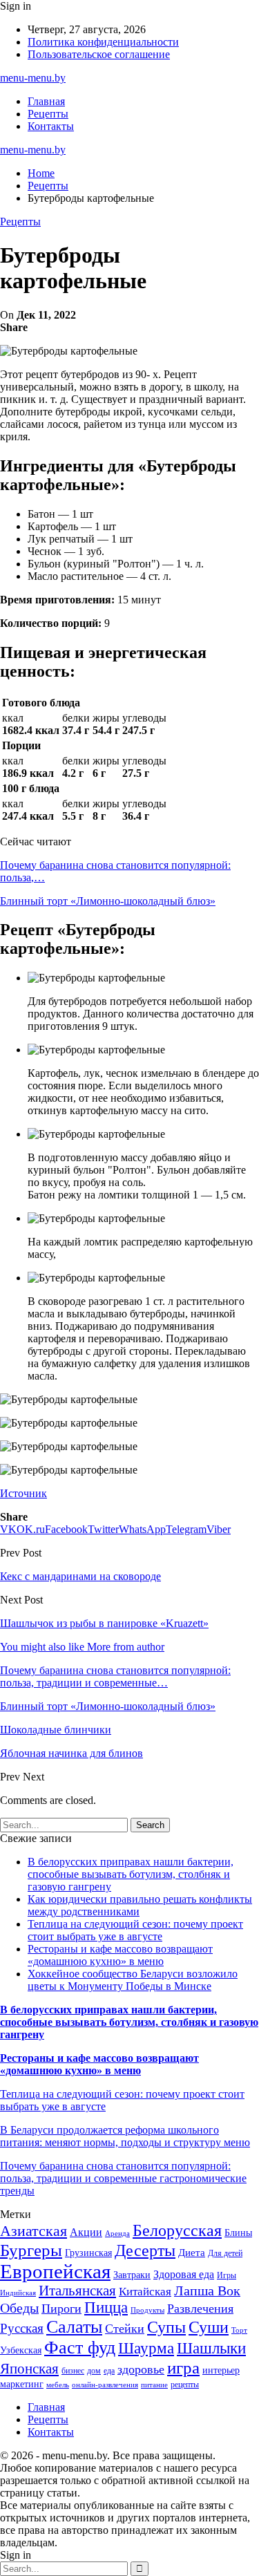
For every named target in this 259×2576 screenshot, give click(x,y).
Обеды (19, 2308)
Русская (22, 2328)
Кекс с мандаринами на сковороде (80, 1576)
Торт (239, 2330)
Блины (238, 2233)
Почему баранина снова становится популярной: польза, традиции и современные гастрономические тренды (123, 2178)
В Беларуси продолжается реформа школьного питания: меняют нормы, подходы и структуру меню (125, 2136)
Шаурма (146, 2348)
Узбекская (21, 2350)
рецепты (185, 2385)
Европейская (55, 2271)
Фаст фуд (80, 2348)
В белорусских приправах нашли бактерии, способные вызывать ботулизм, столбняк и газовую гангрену (131, 1874)
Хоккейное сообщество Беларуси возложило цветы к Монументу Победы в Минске (133, 1980)
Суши (209, 2327)
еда (109, 2371)
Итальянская (77, 2291)
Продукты (147, 2310)
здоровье (141, 2369)
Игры (227, 2275)
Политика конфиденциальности (103, 42)
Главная (46, 101)
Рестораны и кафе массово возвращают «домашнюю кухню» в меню (120, 1955)
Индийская (18, 2293)
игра (183, 2368)
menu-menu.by (33, 78)
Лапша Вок (207, 2291)
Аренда (117, 2234)
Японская (29, 2369)
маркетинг (22, 2384)
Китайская (145, 2292)
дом (94, 2371)
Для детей (225, 2253)
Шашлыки (211, 2348)
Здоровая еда (184, 2274)
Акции (86, 2232)
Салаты (74, 2327)
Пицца (106, 2307)
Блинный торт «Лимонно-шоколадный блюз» (108, 901)
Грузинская (88, 2253)
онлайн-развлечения (105, 2385)
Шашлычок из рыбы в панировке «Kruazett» (104, 1623)
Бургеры (31, 2250)
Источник (23, 1493)
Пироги (61, 2309)
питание (154, 2385)
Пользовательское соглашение (99, 54)
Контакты (51, 126)
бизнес (73, 2371)
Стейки (125, 2329)
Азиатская (33, 2231)
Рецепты (48, 114)
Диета (192, 2253)
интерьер (221, 2370)
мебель (58, 2385)
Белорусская (177, 2230)
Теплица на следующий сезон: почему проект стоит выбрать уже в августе (135, 1930)
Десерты (145, 2250)
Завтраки (132, 2275)
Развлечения (200, 2309)
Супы (166, 2327)
